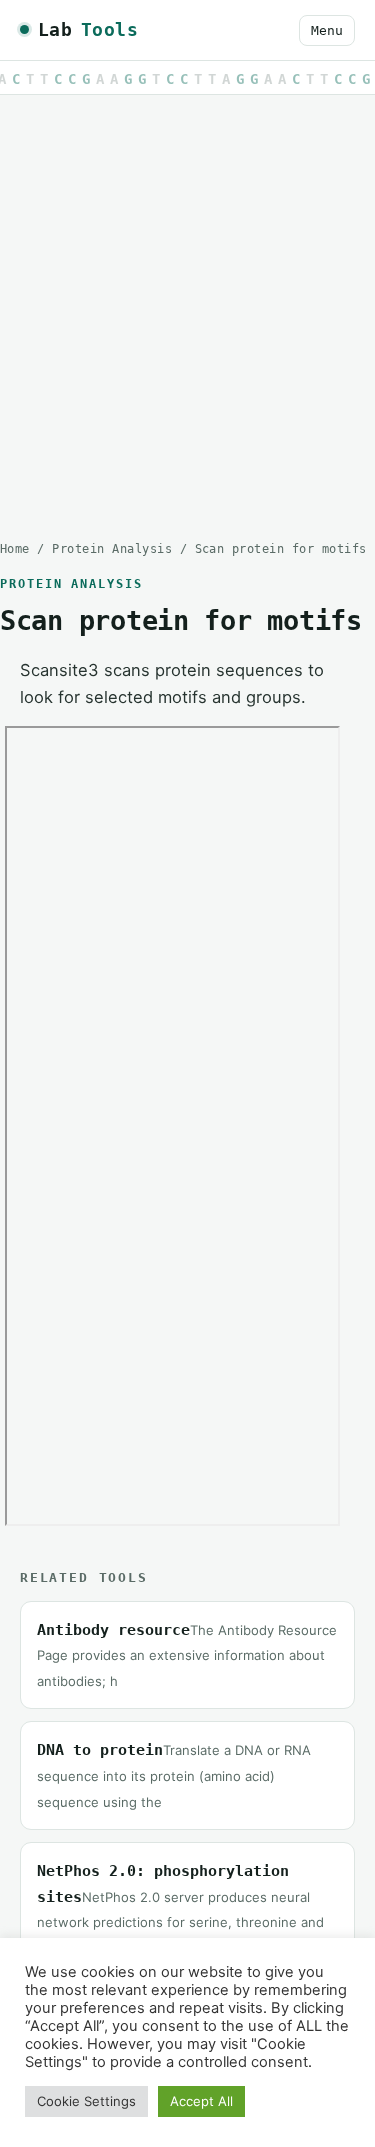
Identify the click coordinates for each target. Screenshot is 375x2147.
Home (15, 549)
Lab (88, 29)
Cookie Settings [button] (86, 2101)
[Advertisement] (187, 302)
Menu (327, 30)
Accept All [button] (201, 2101)
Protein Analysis (112, 549)
